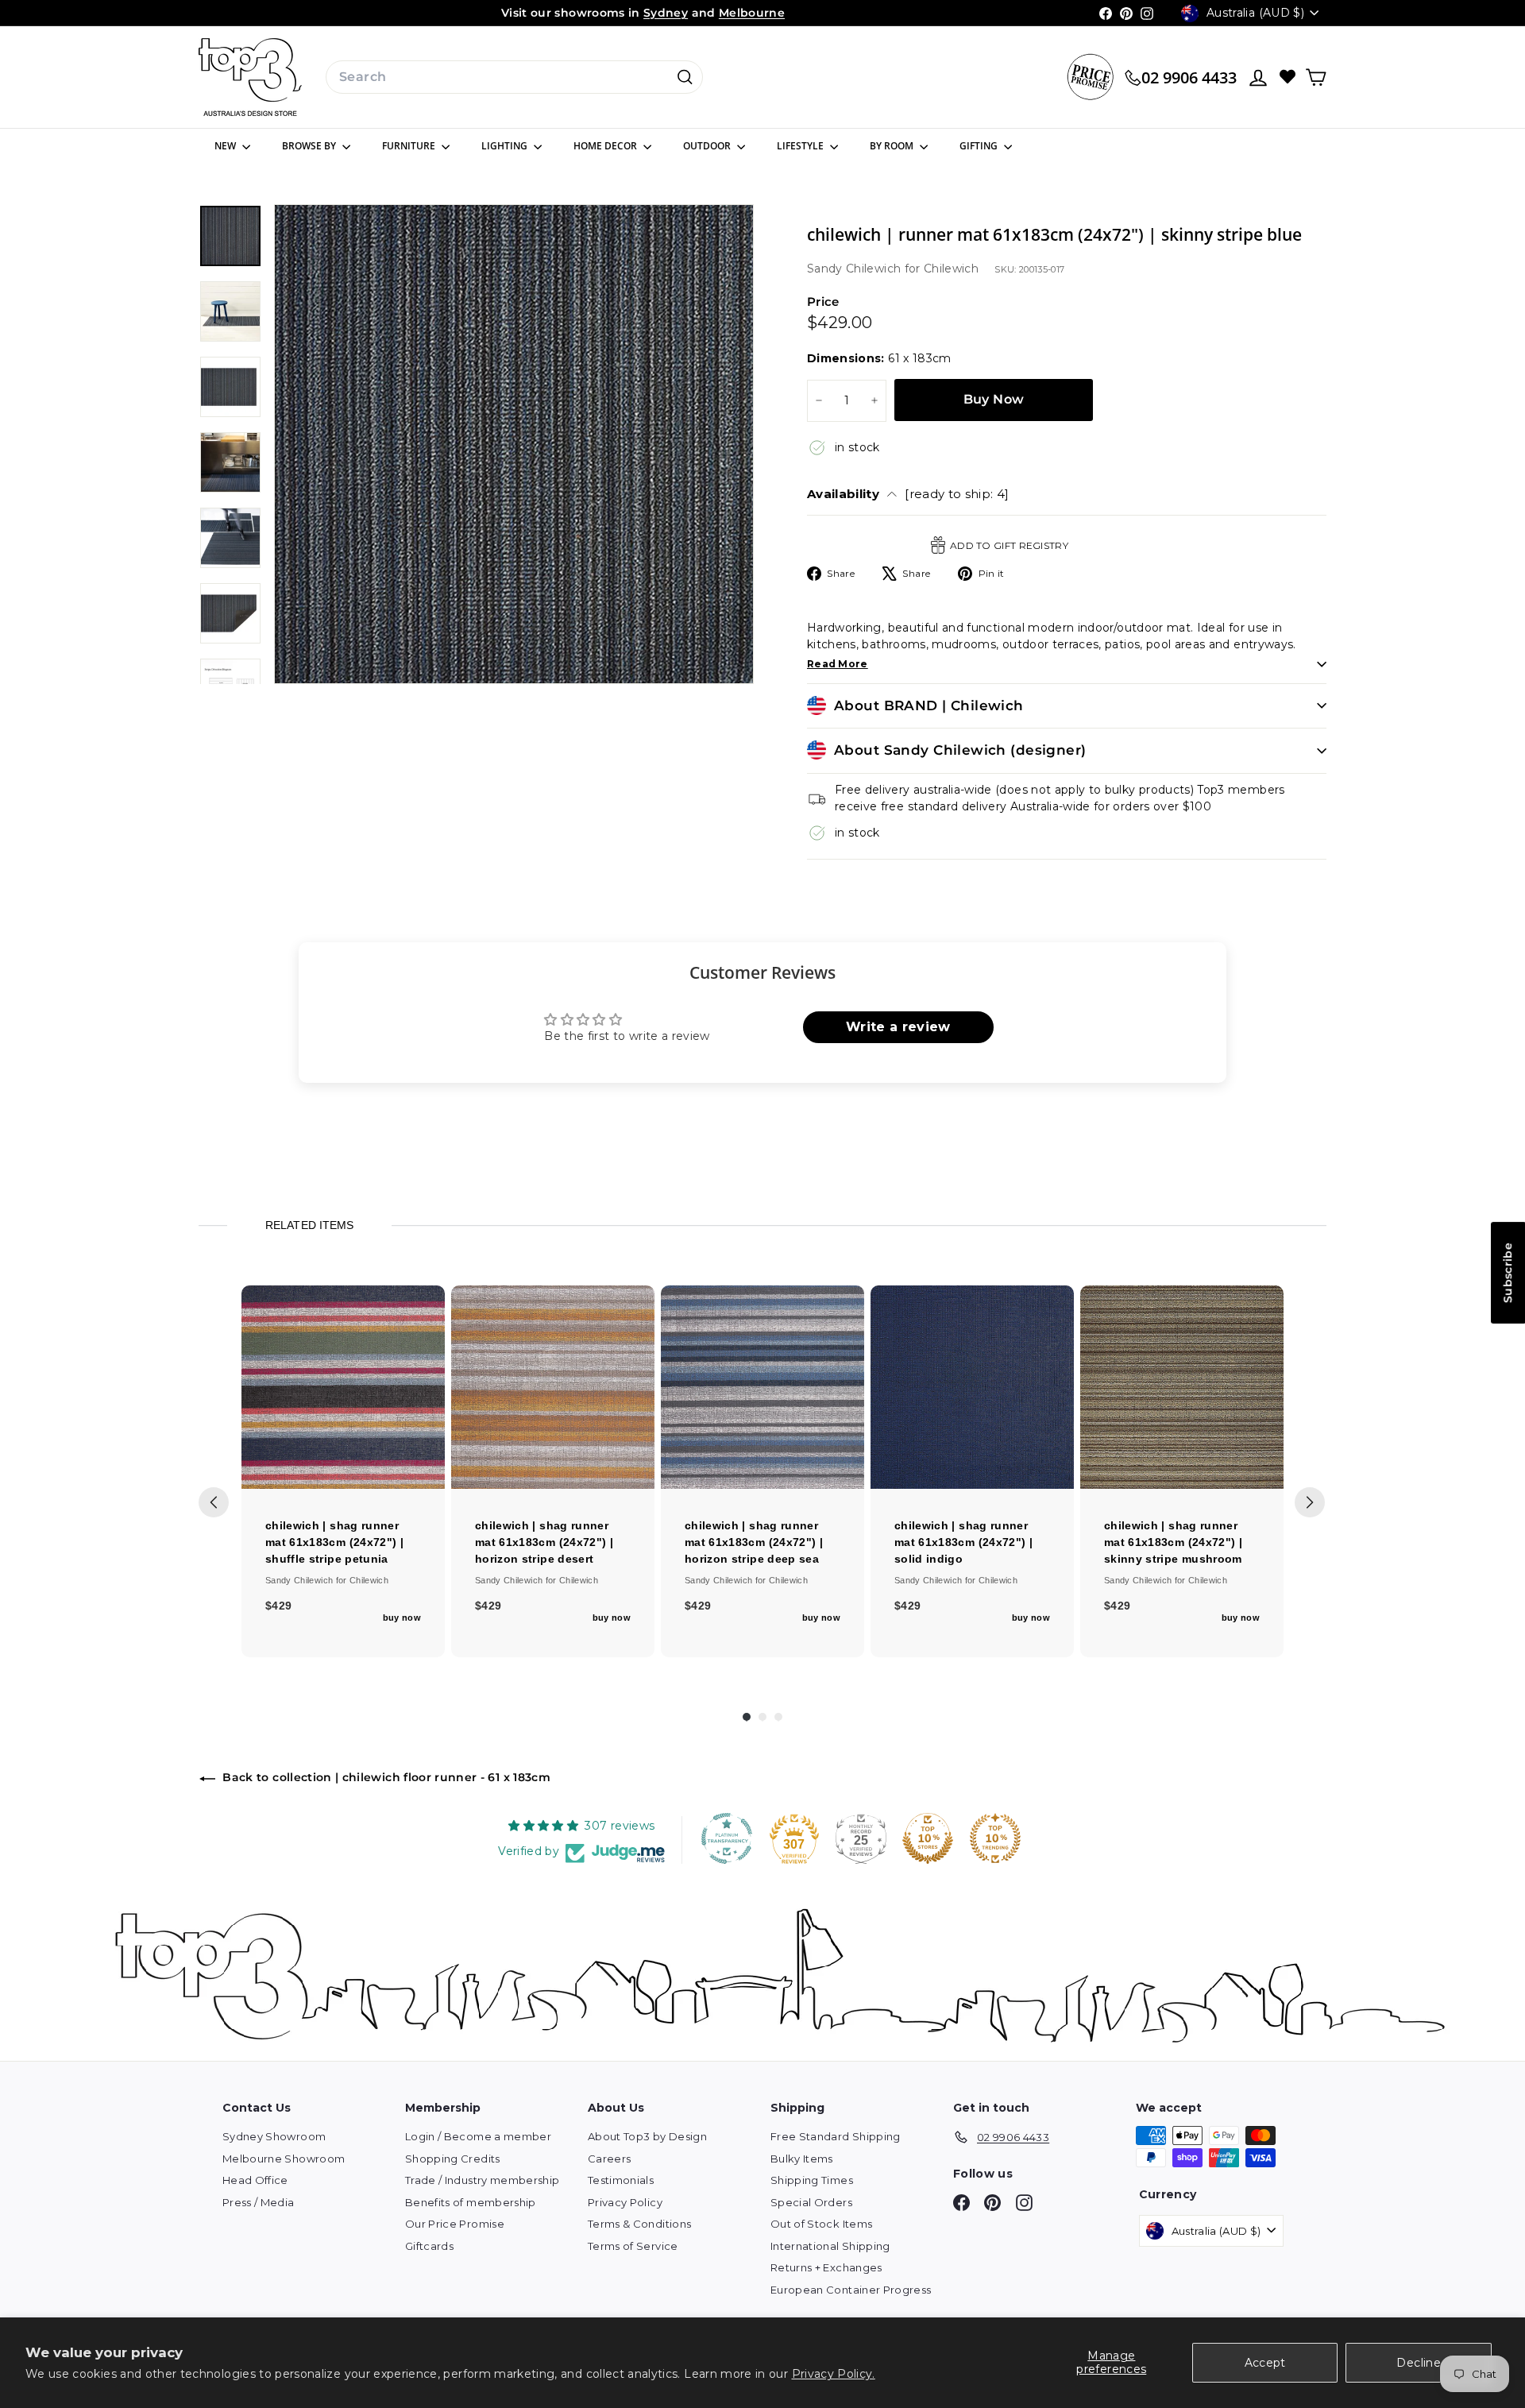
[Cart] (1316, 77)
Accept (1265, 2363)
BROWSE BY (310, 146)
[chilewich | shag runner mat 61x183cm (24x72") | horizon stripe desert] (553, 1387)
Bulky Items (802, 2159)
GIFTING (980, 146)
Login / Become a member (478, 2136)
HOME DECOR (606, 146)
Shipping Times (812, 2180)
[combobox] (514, 77)
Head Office (255, 2180)
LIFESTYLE (801, 146)
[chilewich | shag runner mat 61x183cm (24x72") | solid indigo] (972, 1387)
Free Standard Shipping (836, 2136)
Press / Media (259, 2202)
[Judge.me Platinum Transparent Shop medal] (727, 1838)
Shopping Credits (453, 2159)
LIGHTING (506, 146)
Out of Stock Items (821, 2224)
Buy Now (994, 399)
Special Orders (811, 2202)
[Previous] (214, 1502)
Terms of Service (633, 2246)
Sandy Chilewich (856, 269)
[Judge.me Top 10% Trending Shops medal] (995, 1838)
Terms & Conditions (639, 2224)
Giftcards (429, 2246)
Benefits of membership (471, 2202)
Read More (838, 664)
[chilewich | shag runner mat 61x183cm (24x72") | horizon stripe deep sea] (762, 1387)
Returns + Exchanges (826, 2267)
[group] (343, 1472)
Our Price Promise (455, 2224)
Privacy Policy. (834, 2374)
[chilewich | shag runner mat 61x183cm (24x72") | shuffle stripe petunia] (343, 1387)
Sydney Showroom (274, 2136)
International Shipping (830, 2246)
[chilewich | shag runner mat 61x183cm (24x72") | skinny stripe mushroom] (1182, 1387)
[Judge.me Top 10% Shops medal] (928, 1838)
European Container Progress (851, 2290)
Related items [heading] (309, 1225)
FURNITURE (410, 146)
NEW (226, 146)
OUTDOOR (708, 146)
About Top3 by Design (647, 2136)
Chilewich (951, 269)
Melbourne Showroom (284, 2159)
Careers (609, 2159)
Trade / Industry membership (482, 2180)
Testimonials (621, 2180)
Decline (1418, 2363)
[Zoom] (514, 444)
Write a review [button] (898, 1027)
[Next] (1310, 1502)
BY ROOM (893, 146)
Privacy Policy (625, 2202)
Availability (908, 494)
